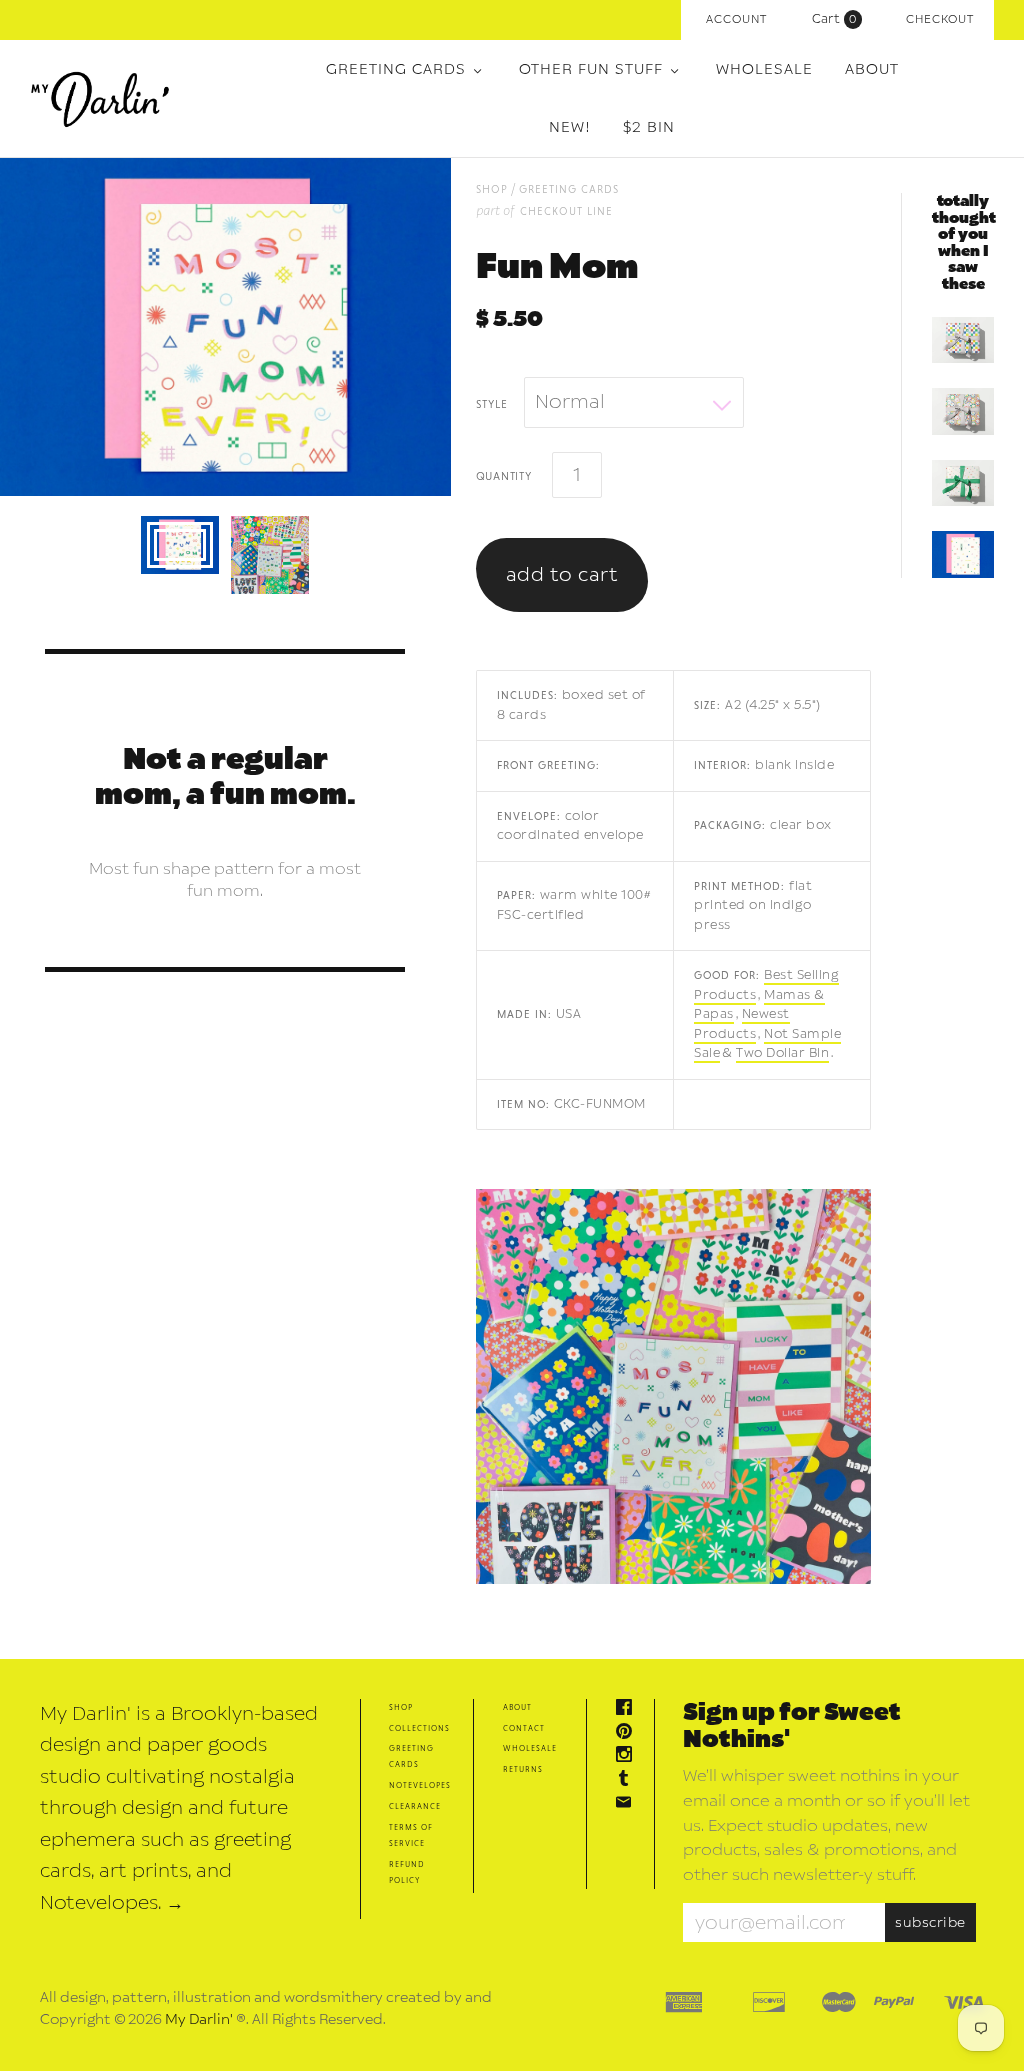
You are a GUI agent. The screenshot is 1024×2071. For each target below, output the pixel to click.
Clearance (415, 1805)
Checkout (940, 19)
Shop (401, 1706)
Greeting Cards (396, 69)
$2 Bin (649, 127)
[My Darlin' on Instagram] (629, 1756)
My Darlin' (199, 2019)
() (839, 19)
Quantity (504, 475)
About (872, 69)
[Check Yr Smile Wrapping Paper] (963, 411)
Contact (524, 1727)
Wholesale (764, 69)
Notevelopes (420, 1784)
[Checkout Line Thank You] (963, 554)
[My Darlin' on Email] (629, 1804)
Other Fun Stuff (591, 69)
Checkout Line (566, 210)
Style (492, 403)
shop (492, 188)
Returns (523, 1768)
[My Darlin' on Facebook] (629, 1709)
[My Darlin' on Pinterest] (629, 1733)
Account (736, 19)
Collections (419, 1727)
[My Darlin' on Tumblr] (629, 1780)
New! (570, 127)
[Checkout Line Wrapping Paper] (963, 483)
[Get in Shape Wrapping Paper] (963, 340)
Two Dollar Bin (782, 1053)
